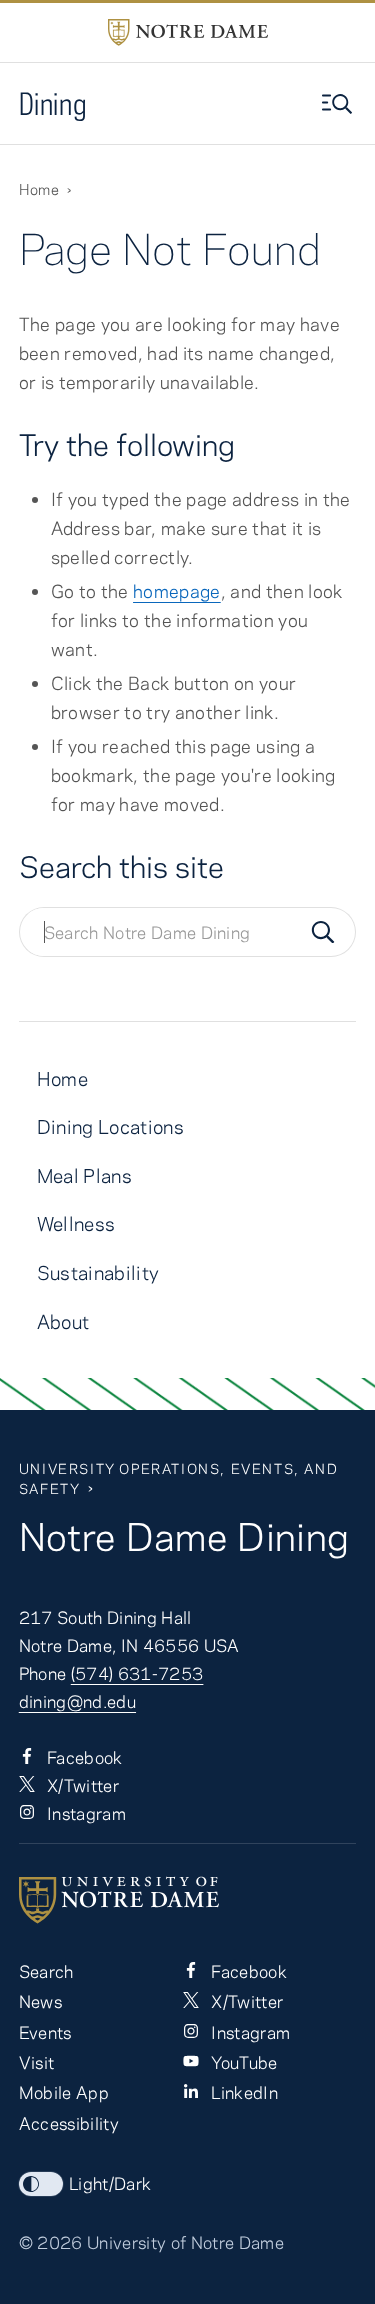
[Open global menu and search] (339, 104)
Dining (53, 103)
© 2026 (51, 2242)
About (63, 1321)
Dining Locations (110, 1126)
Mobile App (64, 2092)
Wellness (76, 1223)
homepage (177, 591)
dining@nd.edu (77, 1701)
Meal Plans (84, 1175)
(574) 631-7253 (137, 1673)
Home (39, 189)
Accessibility (69, 2123)
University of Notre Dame (185, 2242)
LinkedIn (242, 2092)
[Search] (323, 932)
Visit (37, 2062)
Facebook (83, 1757)
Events (45, 2032)
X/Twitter (81, 1785)
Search (46, 1971)
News (40, 2001)
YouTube (242, 2062)
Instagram (84, 1813)
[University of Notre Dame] (188, 1900)
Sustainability (98, 1272)
